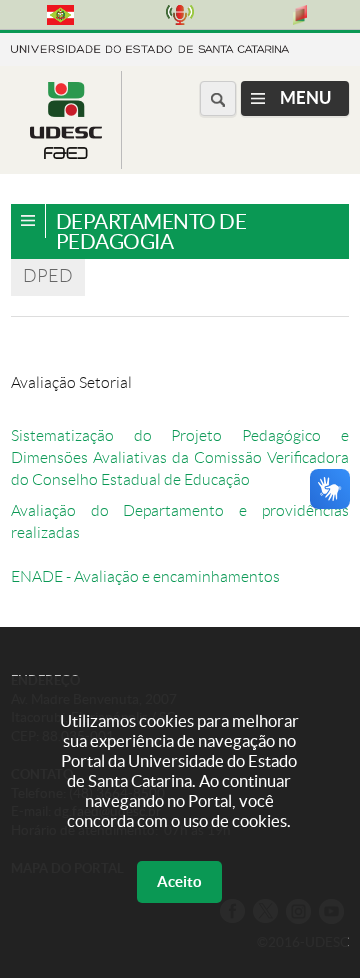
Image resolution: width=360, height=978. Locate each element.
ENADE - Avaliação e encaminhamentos (145, 576)
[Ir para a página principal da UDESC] (150, 47)
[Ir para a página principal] (66, 153)
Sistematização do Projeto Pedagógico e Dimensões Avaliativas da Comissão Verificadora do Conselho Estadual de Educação (180, 457)
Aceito (179, 881)
